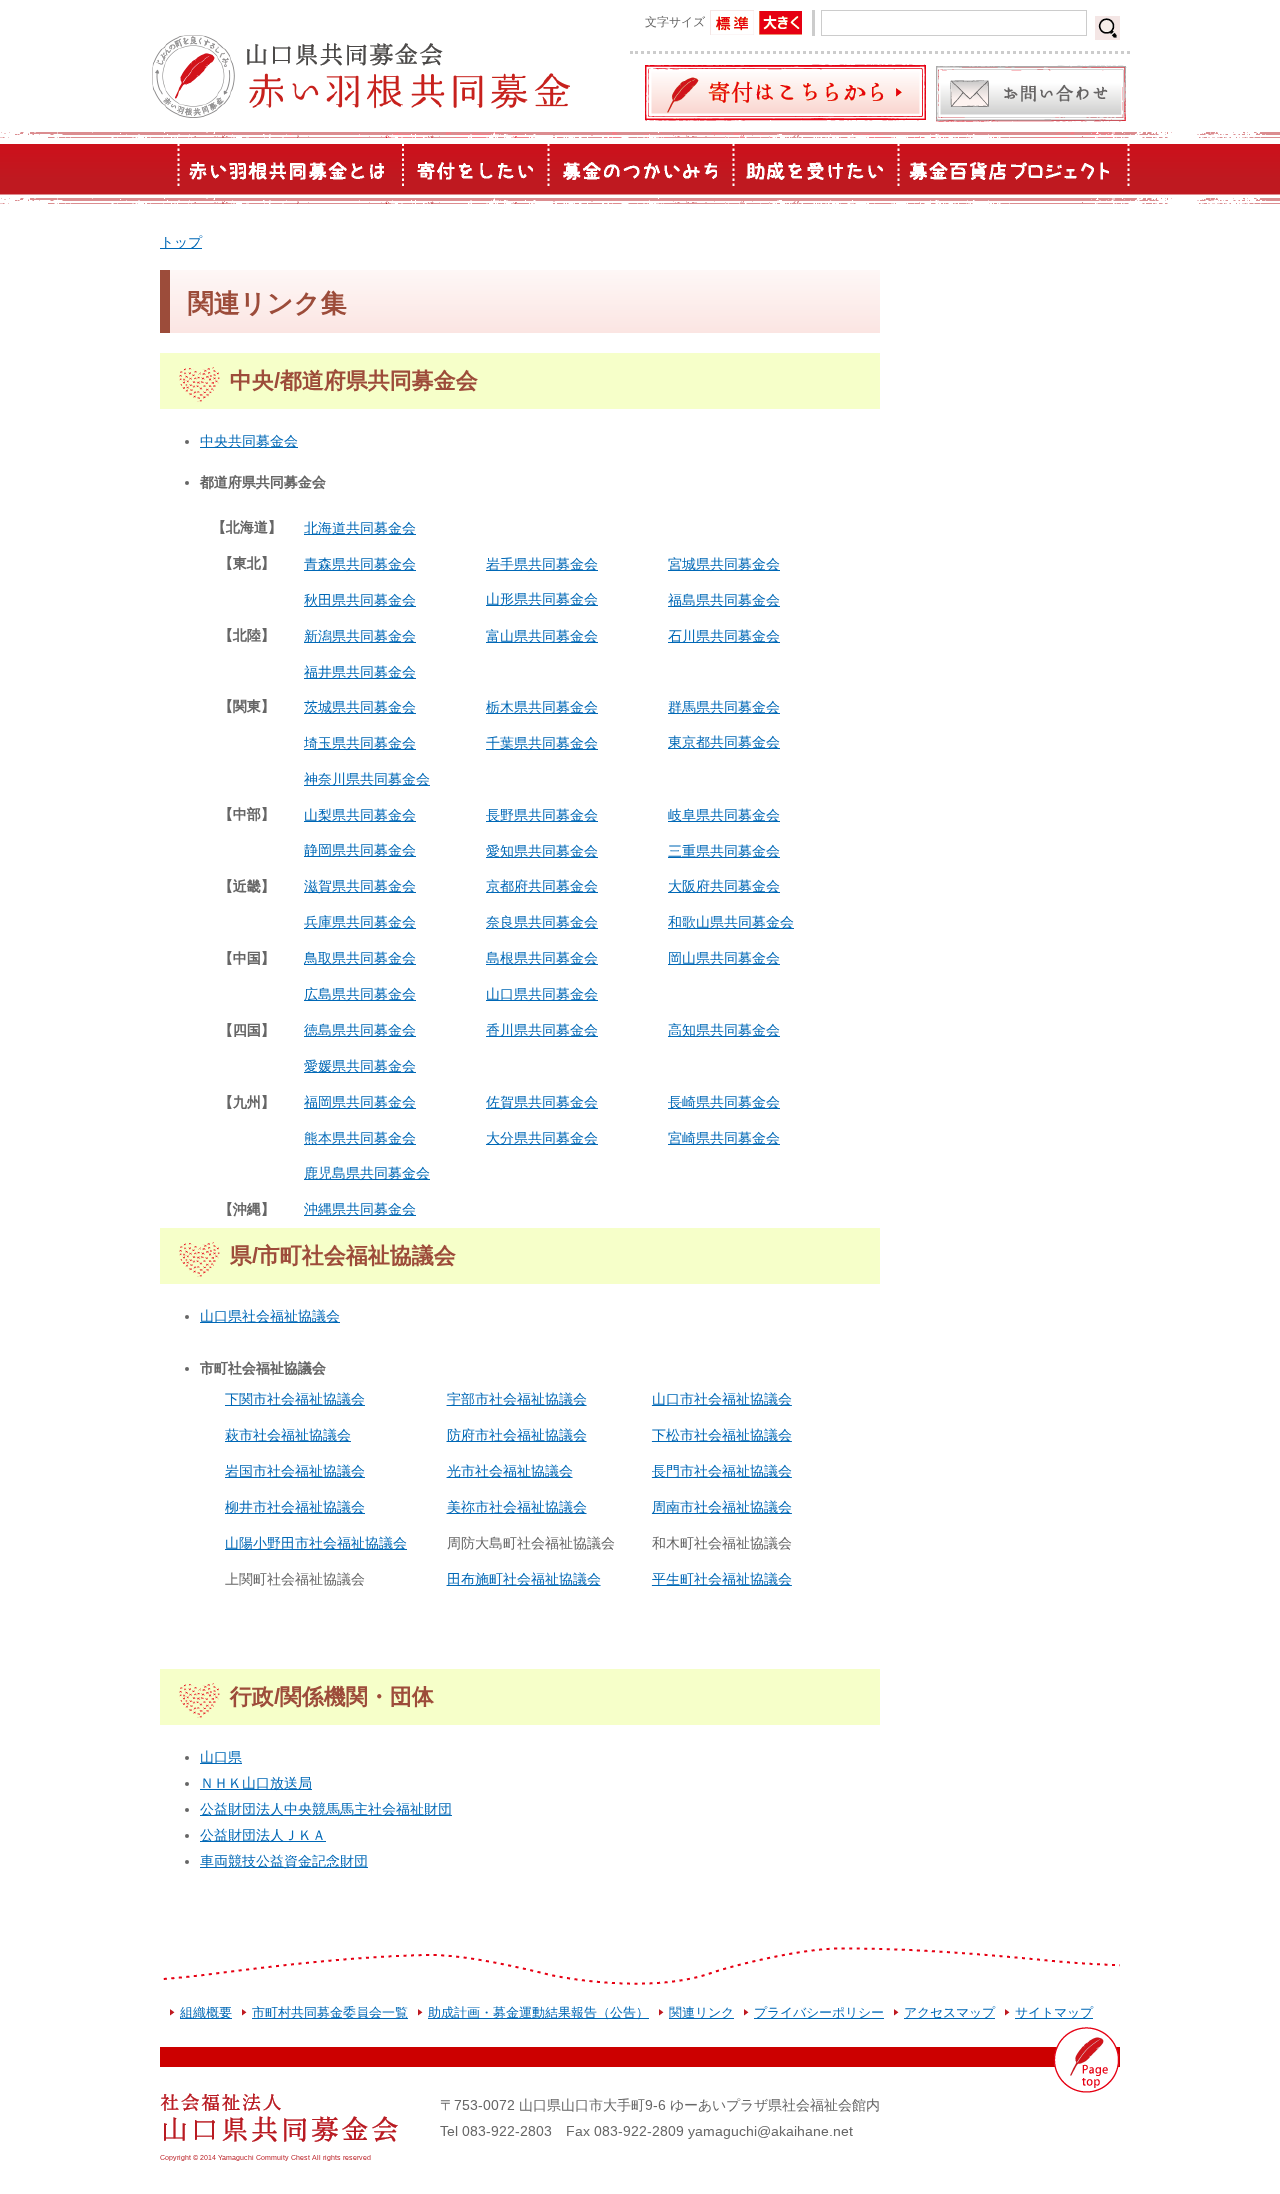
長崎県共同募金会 (724, 1102)
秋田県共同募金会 (360, 600)
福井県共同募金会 (360, 672)
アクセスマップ (949, 2012)
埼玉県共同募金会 (360, 743)
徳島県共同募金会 (360, 1030)
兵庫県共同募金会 (360, 922)
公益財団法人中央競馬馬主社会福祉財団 (326, 1809)
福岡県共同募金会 (360, 1102)
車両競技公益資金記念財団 (284, 1861)
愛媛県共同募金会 (360, 1066)
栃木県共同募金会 (542, 707)
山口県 (221, 1757)
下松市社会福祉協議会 (722, 1435)
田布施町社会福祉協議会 (524, 1579)
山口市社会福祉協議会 (722, 1399)
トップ (181, 242)
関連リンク (701, 2012)
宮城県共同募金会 (724, 564)
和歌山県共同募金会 (731, 922)
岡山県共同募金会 (724, 958)
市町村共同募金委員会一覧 (330, 2012)
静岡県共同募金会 (360, 850)
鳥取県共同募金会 (360, 958)
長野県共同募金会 (542, 815)
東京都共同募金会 (724, 742)
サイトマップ (1054, 2012)
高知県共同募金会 (724, 1030)
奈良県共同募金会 (542, 922)
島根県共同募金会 (542, 958)
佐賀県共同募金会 (542, 1102)
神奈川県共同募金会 (367, 779)
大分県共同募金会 (542, 1138)
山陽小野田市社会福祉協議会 (316, 1543)
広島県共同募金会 (360, 994)
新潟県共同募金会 (360, 636)
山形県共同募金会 (542, 599)
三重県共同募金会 (724, 851)
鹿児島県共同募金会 (367, 1173)
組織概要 (206, 2012)
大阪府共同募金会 (724, 886)
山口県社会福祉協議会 (270, 1316)
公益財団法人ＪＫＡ (263, 1835)
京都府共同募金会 (542, 886)
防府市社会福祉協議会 (517, 1435)
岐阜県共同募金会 (724, 815)
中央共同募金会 (249, 441)
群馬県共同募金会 (724, 707)
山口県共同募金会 (542, 994)
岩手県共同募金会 (542, 564)
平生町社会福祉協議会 (722, 1579)
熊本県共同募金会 (360, 1138)
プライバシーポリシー (819, 2012)
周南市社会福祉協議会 (722, 1507)
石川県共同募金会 (724, 636)
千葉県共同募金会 (542, 743)
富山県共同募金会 (542, 636)
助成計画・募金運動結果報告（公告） (538, 2012)
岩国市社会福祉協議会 (295, 1471)
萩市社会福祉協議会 (288, 1435)
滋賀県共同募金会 (360, 886)
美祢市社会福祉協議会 (517, 1507)
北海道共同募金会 (360, 528)
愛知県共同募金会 (542, 851)
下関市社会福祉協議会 (295, 1399)
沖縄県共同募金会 (360, 1209)
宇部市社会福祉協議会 (517, 1399)
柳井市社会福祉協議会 (295, 1507)
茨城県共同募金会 (360, 707)
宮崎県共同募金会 (724, 1138)
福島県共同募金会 (724, 600)
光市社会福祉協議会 (510, 1471)
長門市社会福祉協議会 (722, 1471)
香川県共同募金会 (542, 1030)
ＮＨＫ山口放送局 (256, 1783)
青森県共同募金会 (360, 564)
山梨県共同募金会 (360, 815)
